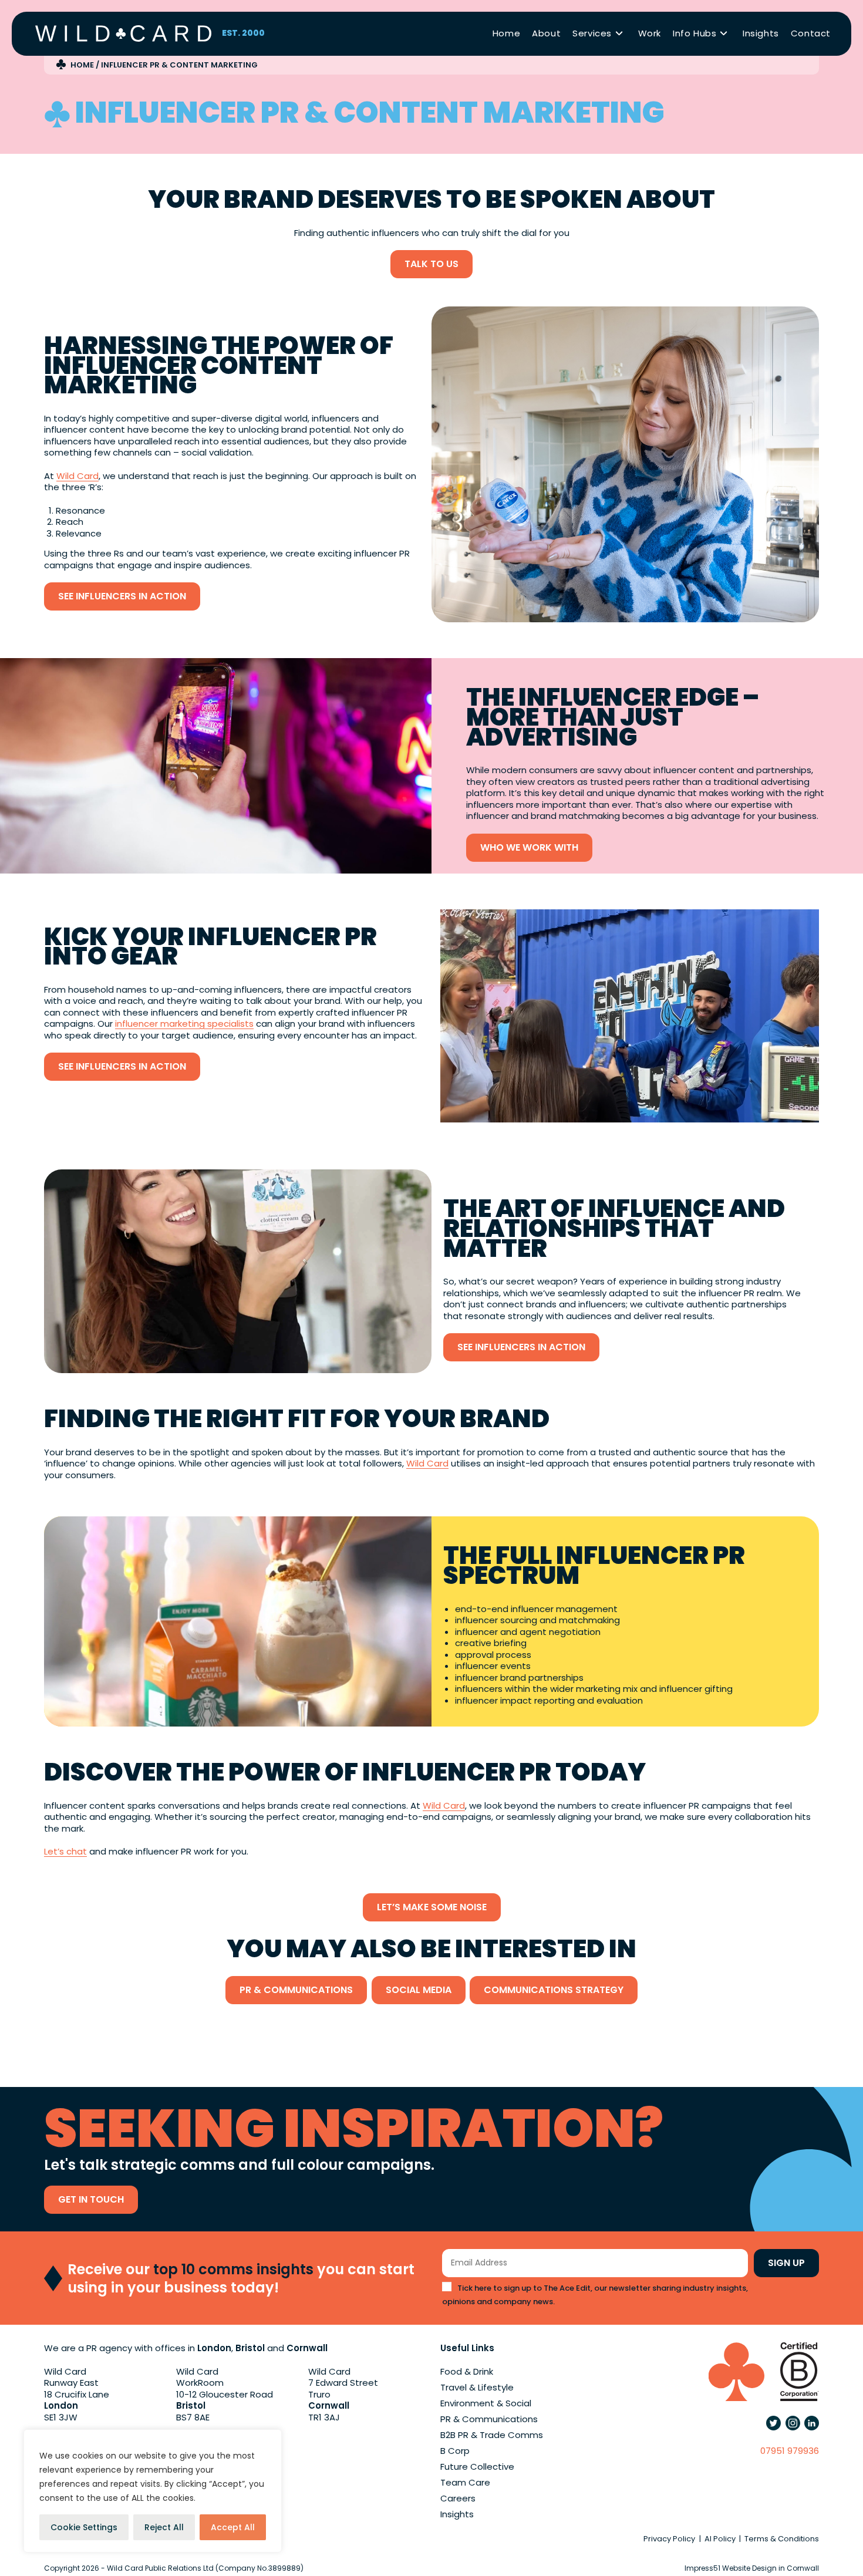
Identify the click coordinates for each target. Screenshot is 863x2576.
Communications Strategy (554, 1990)
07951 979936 (790, 2451)
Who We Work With (529, 847)
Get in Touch (91, 2199)
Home (82, 65)
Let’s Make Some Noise (432, 1907)
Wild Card (77, 476)
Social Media (419, 1990)
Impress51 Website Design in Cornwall (752, 2568)
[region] (153, 2491)
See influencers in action (122, 596)
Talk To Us (431, 264)
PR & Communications (296, 1990)
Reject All (164, 2527)
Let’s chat (65, 1851)
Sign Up (786, 2263)
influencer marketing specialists (184, 1024)
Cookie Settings (84, 2527)
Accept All (233, 2527)
